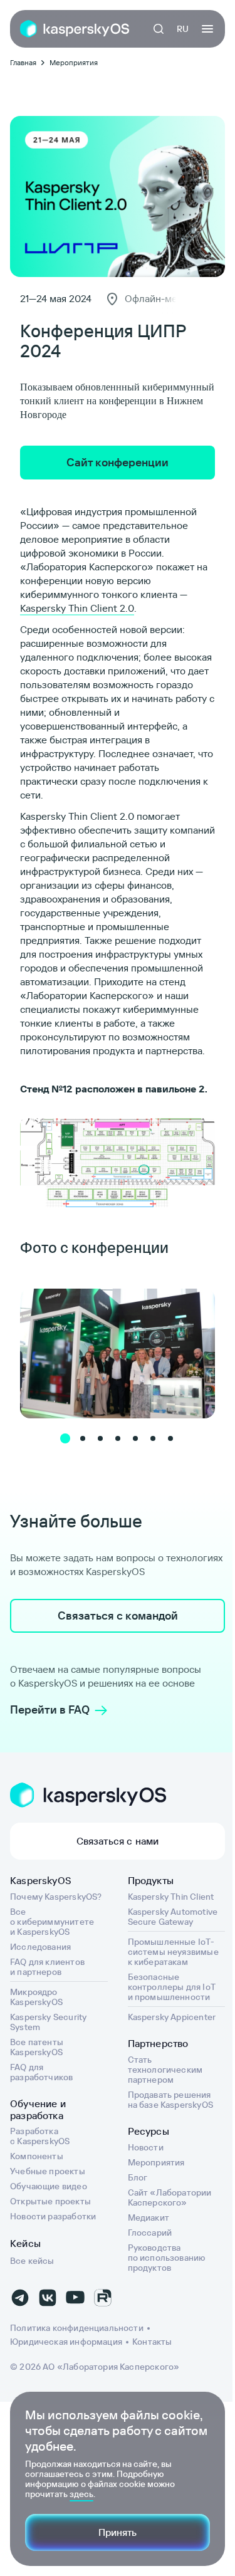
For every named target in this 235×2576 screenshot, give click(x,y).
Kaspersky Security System (48, 2022)
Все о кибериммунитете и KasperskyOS (52, 1922)
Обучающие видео (49, 2186)
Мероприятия (156, 2162)
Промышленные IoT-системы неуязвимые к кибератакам (173, 1952)
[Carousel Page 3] (100, 1438)
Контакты (152, 2342)
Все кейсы (32, 2261)
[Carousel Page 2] (83, 1438)
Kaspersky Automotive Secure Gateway (173, 1917)
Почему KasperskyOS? (56, 1897)
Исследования (40, 1947)
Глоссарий (150, 2233)
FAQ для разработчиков (41, 2072)
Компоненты (37, 2156)
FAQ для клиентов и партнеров (47, 1967)
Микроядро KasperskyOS (36, 1997)
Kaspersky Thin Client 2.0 (77, 608)
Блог (138, 2177)
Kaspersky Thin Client (171, 1897)
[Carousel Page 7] (170, 1438)
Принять (118, 2532)
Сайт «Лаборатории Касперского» (170, 2197)
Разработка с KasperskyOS (40, 2136)
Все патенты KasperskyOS (37, 2047)
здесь (81, 2494)
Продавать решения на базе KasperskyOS (170, 2100)
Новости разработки (53, 2216)
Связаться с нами (118, 1841)
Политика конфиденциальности (77, 2328)
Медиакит (149, 2217)
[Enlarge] (199, 1132)
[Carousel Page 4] (118, 1438)
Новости (146, 2147)
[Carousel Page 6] (153, 1438)
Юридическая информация (66, 2342)
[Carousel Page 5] (135, 1438)
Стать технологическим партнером (165, 2070)
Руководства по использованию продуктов (167, 2258)
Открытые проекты (50, 2201)
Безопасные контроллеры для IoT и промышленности (172, 1987)
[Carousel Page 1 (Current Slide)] (65, 1438)
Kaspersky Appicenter (172, 2017)
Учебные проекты (48, 2171)
